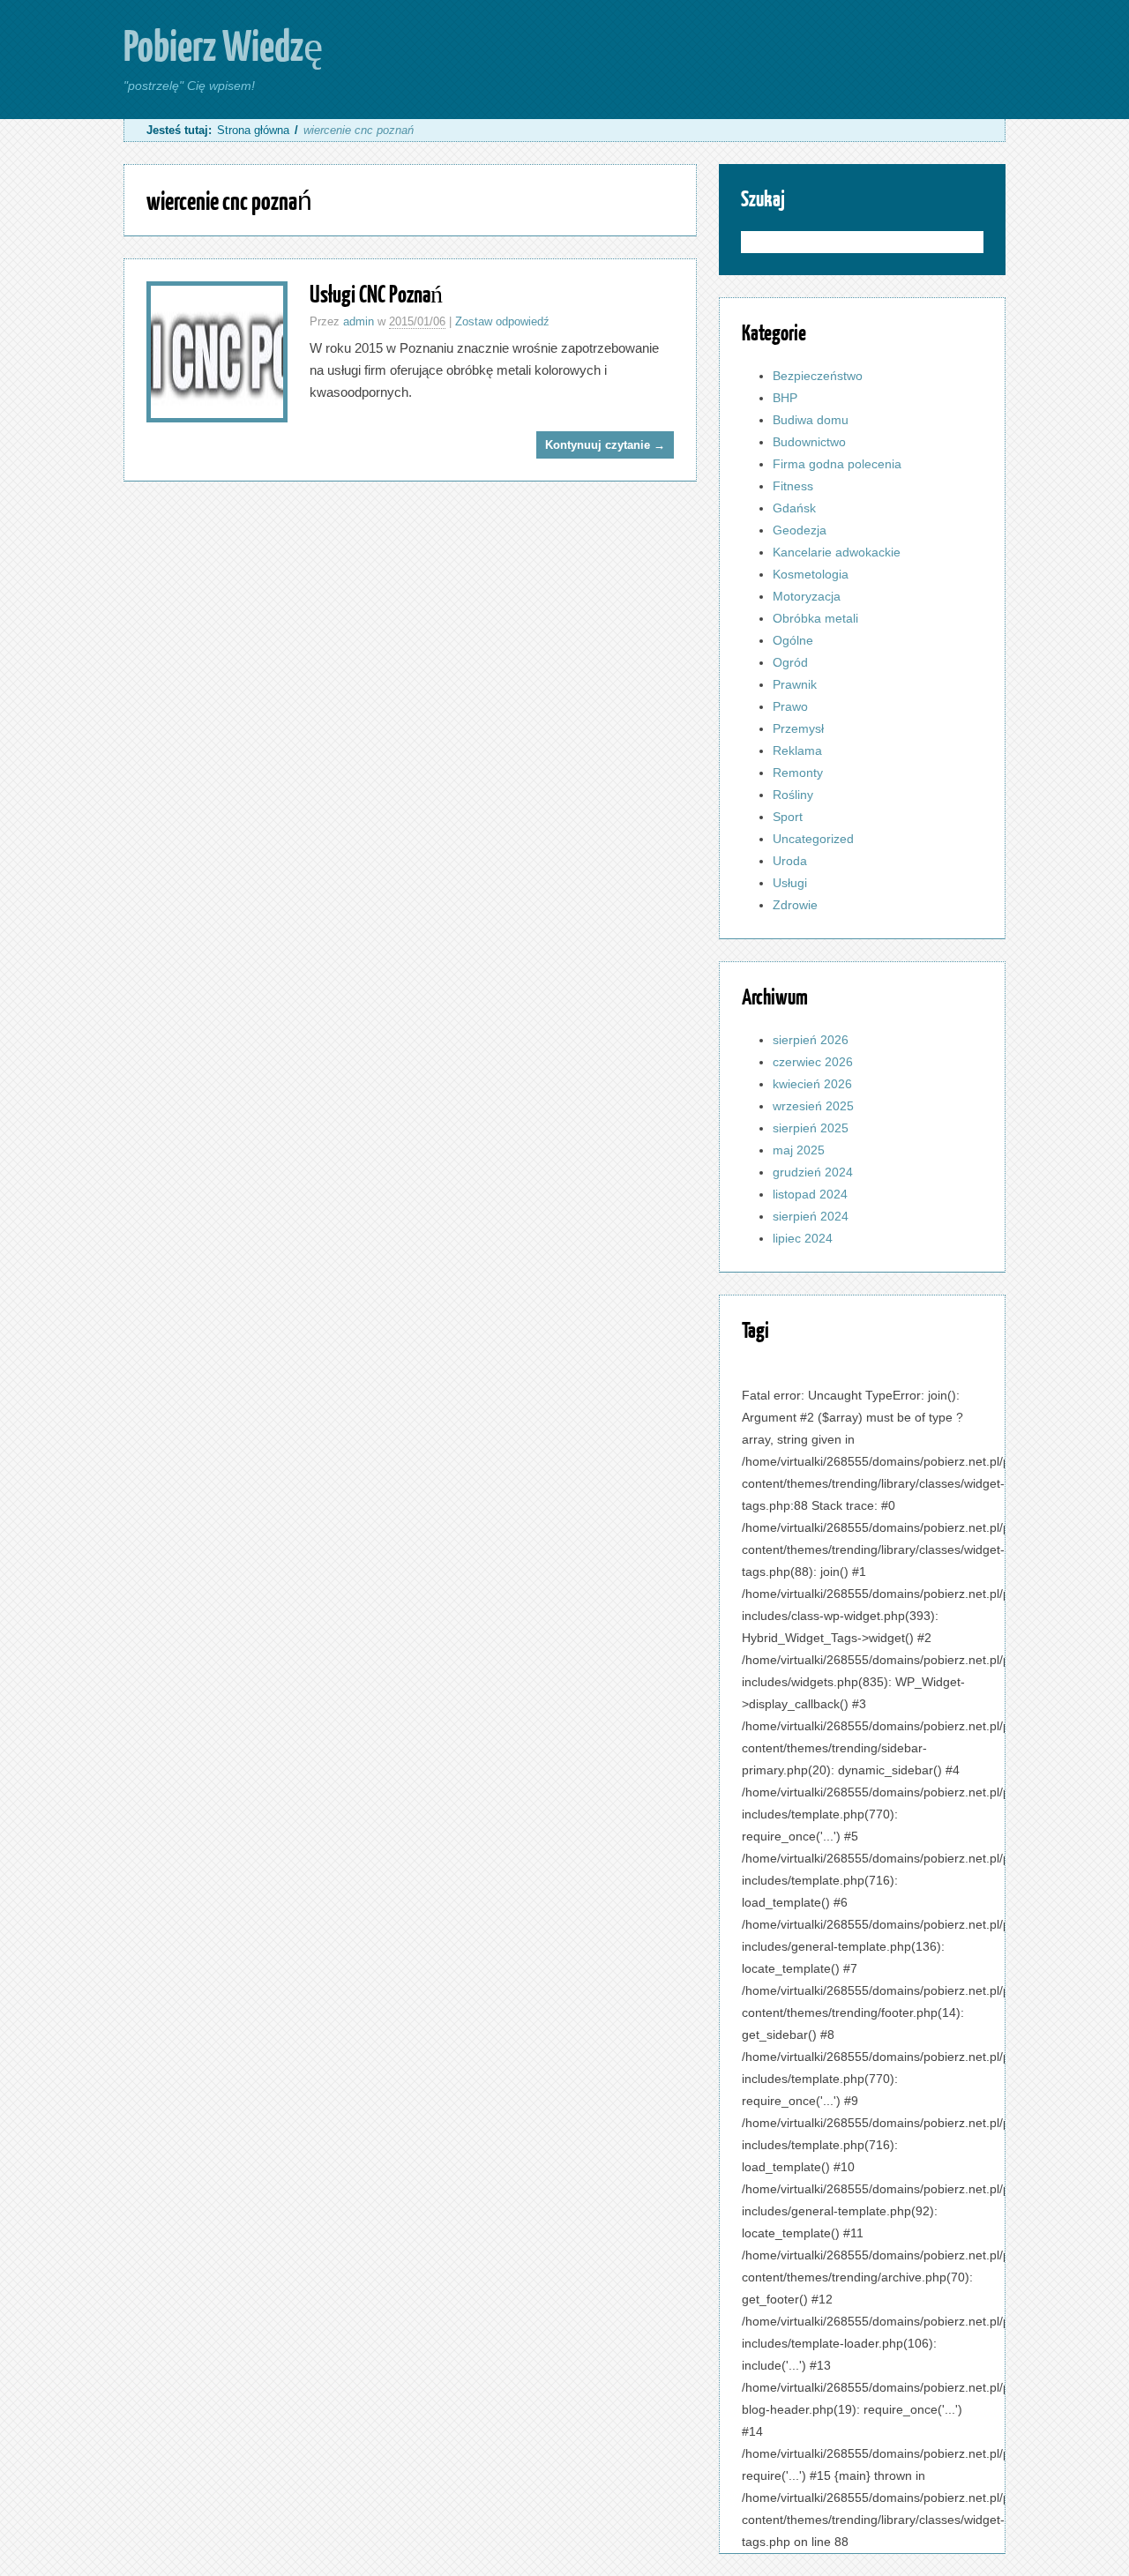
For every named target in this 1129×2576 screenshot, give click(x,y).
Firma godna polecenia (837, 464)
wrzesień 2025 (813, 1106)
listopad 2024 (810, 1194)
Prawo (790, 706)
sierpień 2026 (811, 1040)
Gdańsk (794, 508)
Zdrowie (795, 905)
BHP (785, 398)
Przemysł (798, 728)
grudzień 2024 (813, 1172)
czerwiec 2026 (813, 1062)
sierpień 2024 (811, 1216)
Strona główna (253, 130)
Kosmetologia (811, 574)
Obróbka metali (815, 618)
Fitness (793, 486)
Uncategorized (813, 839)
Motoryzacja (807, 596)
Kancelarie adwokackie (837, 552)
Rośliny (793, 795)
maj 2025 (799, 1150)
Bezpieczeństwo (818, 376)
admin (359, 321)
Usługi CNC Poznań (376, 293)
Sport (788, 817)
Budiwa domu (811, 420)
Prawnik (795, 684)
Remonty (798, 773)
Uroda (790, 861)
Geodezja (800, 530)
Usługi (790, 883)
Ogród (790, 662)
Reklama (797, 750)
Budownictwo (809, 442)
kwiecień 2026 (812, 1084)
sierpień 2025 (811, 1128)
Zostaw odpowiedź (502, 321)
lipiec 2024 (803, 1238)
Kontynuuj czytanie (605, 445)
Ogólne (793, 640)
